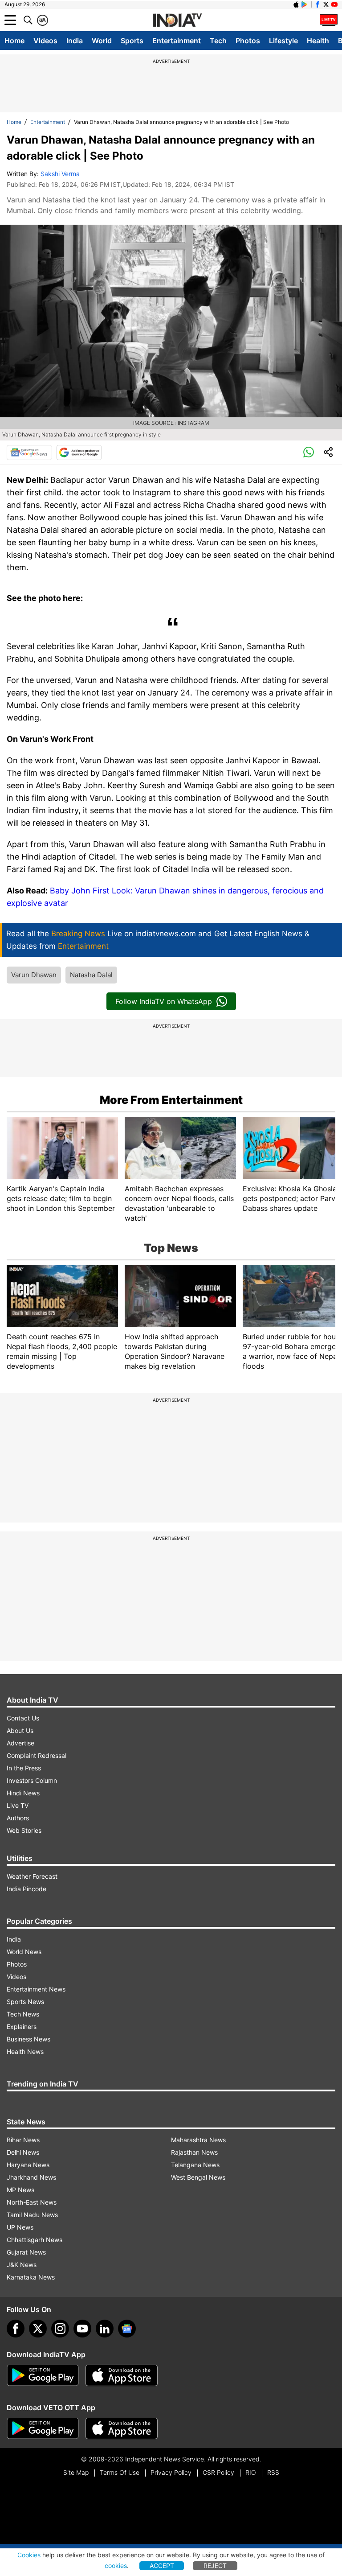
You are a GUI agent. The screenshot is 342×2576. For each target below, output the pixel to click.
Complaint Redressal (37, 1755)
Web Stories (24, 1830)
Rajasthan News (194, 2152)
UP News (20, 2227)
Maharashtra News (198, 2140)
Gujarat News (26, 2252)
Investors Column (32, 1780)
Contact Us (23, 1718)
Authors (18, 1818)
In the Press (24, 1768)
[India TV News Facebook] (318, 4)
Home (14, 41)
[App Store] (122, 2375)
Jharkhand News (31, 2177)
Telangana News (195, 2165)
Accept (162, 2566)
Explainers (22, 2027)
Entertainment (177, 41)
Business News (28, 2039)
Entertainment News (36, 1989)
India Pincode (26, 1889)
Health (318, 41)
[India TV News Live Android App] (43, 2375)
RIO (251, 2472)
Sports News (25, 2002)
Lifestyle (283, 41)
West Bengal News (198, 2177)
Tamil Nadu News (32, 2215)
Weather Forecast (32, 1876)
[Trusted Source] (79, 453)
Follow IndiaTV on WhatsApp (164, 1001)
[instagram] (60, 2329)
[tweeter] (38, 2329)
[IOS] (296, 4)
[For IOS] (122, 2428)
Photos (248, 41)
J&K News (22, 2265)
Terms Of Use (120, 2472)
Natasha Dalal (91, 975)
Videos (45, 41)
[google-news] (127, 2329)
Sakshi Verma (60, 174)
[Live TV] (329, 20)
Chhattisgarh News (35, 2240)
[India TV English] (177, 21)
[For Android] (43, 2428)
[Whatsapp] (309, 453)
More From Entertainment (171, 1100)
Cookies (29, 2555)
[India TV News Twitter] (326, 4)
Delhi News (23, 2152)
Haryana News (28, 2165)
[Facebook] (16, 2329)
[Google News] (29, 453)
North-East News (32, 2202)
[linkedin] (105, 2329)
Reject (215, 2566)
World (102, 41)
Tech (218, 41)
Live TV (18, 1805)
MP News (20, 2190)
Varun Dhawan (34, 975)
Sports (132, 41)
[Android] (305, 4)
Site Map (76, 2472)
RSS (273, 2472)
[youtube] (82, 2329)
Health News (25, 2051)
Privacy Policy (171, 2472)
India (75, 41)
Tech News (23, 2014)
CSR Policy (218, 2472)
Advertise (20, 1743)
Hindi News (23, 1793)
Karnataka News (31, 2277)
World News (24, 1952)
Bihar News (23, 2140)
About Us (20, 1730)
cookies (116, 2566)
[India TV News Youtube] (334, 4)
